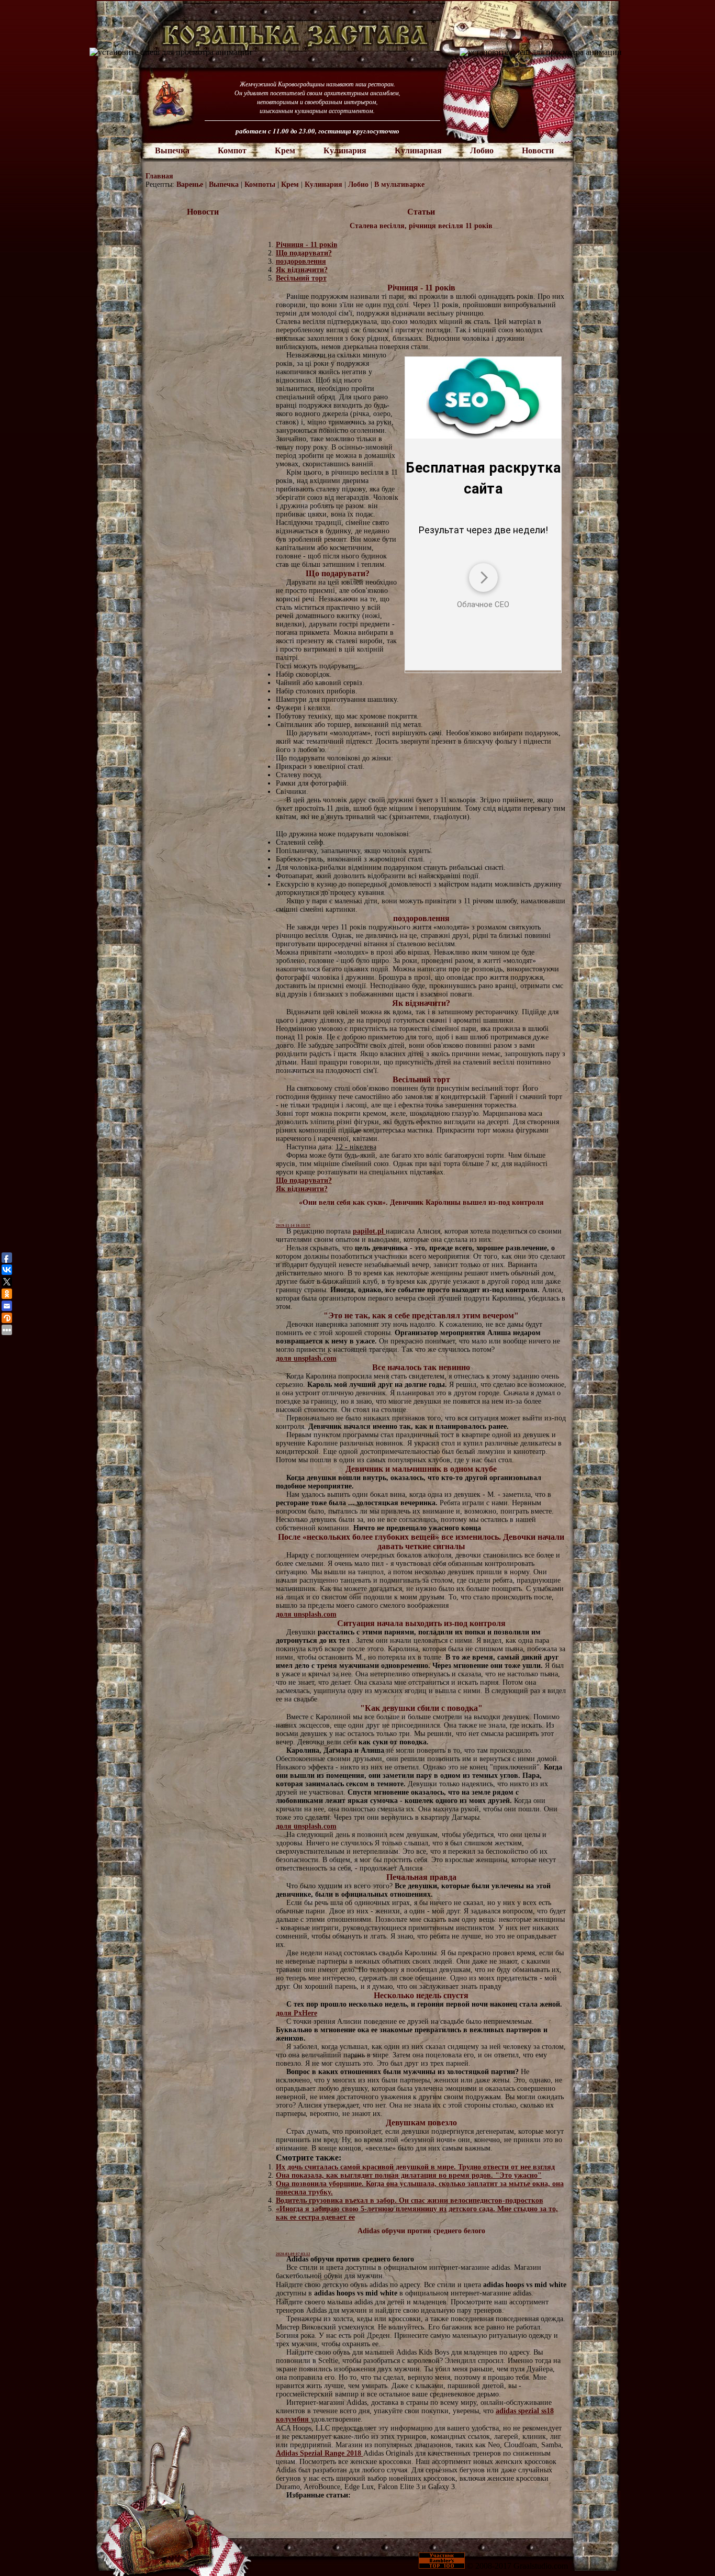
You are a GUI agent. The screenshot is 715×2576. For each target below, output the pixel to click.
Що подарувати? (304, 253)
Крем (285, 150)
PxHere (305, 2013)
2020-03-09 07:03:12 (293, 2254)
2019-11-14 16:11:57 (293, 1226)
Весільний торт (301, 278)
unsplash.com (315, 1358)
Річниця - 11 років (307, 245)
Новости (538, 150)
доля (285, 1358)
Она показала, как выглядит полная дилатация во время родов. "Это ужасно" (409, 2175)
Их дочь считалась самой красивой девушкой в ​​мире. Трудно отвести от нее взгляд (415, 2167)
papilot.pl (369, 1231)
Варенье (191, 184)
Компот (232, 150)
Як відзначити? (302, 270)
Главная (159, 176)
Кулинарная (418, 150)
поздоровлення (301, 261)
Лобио (482, 150)
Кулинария (345, 150)
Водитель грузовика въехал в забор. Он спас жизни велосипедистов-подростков (410, 2200)
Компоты (261, 184)
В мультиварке (399, 184)
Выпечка (172, 150)
